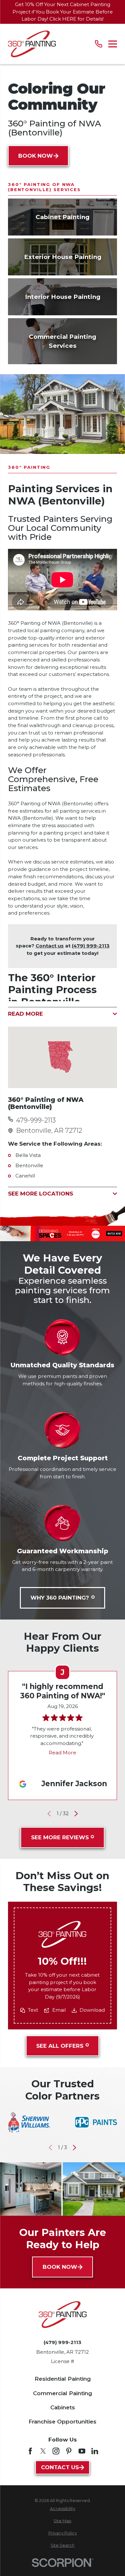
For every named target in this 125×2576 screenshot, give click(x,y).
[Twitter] (43, 2451)
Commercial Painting (63, 2393)
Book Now (36, 156)
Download (92, 2010)
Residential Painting (63, 2379)
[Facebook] (30, 2451)
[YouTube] (82, 2451)
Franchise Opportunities (63, 2422)
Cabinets (63, 2407)
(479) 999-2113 (91, 946)
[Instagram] (56, 2451)
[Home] (32, 44)
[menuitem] (63, 2509)
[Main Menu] (113, 44)
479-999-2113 (36, 1120)
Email (59, 2010)
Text (33, 2010)
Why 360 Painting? (60, 1598)
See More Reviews (60, 1837)
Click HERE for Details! (76, 19)
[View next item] (76, 1814)
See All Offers (60, 2045)
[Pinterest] (69, 2451)
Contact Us (60, 2467)
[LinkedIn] (95, 2451)
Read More (63, 1753)
